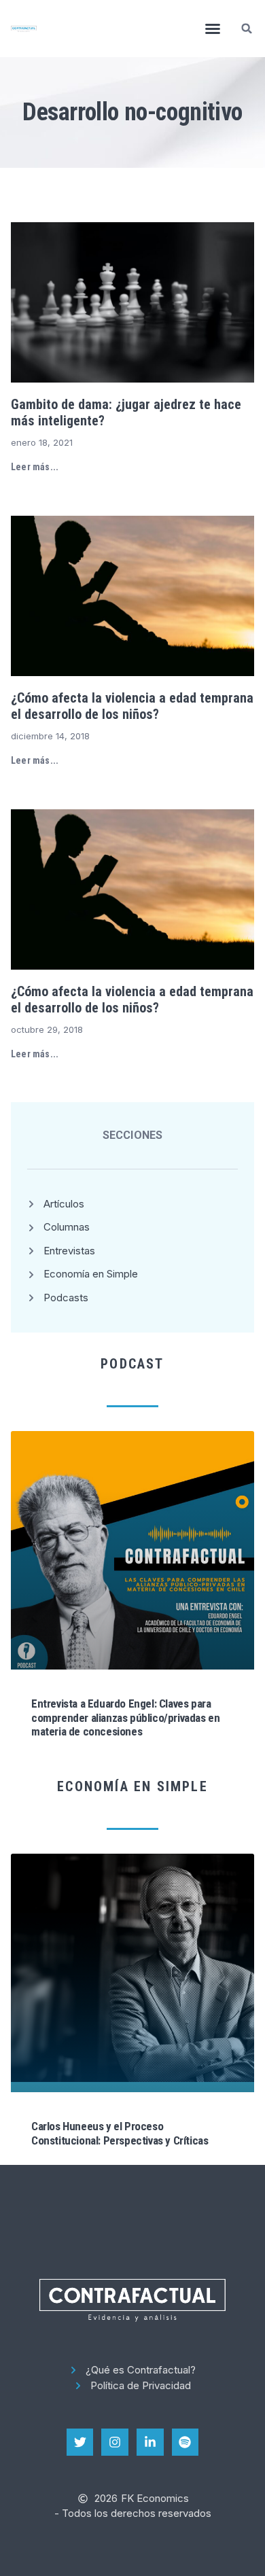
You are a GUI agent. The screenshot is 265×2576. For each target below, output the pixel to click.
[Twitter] (80, 2442)
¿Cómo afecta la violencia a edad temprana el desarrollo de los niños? (132, 706)
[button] (213, 29)
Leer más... (35, 467)
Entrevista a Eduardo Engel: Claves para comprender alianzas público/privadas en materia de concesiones (125, 1717)
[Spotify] (185, 2442)
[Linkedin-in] (150, 2442)
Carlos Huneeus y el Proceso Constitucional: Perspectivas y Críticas (120, 2133)
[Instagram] (115, 2442)
